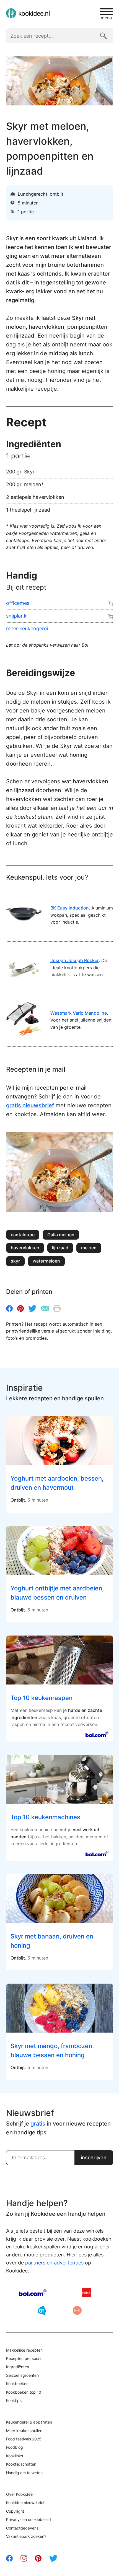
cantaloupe (23, 1235)
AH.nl (42, 2310)
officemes (18, 603)
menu (106, 17)
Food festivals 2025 (24, 2439)
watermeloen (46, 1261)
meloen (89, 1248)
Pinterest (20, 1308)
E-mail (45, 1308)
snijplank (16, 616)
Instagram (24, 2558)
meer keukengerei (27, 629)
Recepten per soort (24, 2358)
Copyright (15, 2511)
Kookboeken (17, 2384)
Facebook (9, 1308)
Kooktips (14, 2400)
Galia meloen (61, 1235)
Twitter (32, 1308)
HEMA (86, 2293)
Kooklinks (15, 2456)
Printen (57, 1308)
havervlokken (25, 1248)
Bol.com (33, 2293)
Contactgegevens (22, 2528)
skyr (15, 1261)
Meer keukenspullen (24, 2431)
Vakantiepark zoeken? (26, 2536)
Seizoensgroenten (22, 2375)
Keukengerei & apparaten (29, 2422)
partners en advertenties (54, 2263)
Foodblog (15, 2447)
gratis (38, 2124)
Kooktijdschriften (21, 2464)
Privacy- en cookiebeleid (29, 2519)
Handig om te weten (24, 2473)
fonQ (77, 2310)
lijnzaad (60, 1248)
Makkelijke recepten (24, 2350)
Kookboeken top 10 (24, 2392)
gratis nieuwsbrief (30, 1105)
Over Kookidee (19, 2494)
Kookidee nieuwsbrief (25, 2503)
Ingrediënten (18, 2367)
